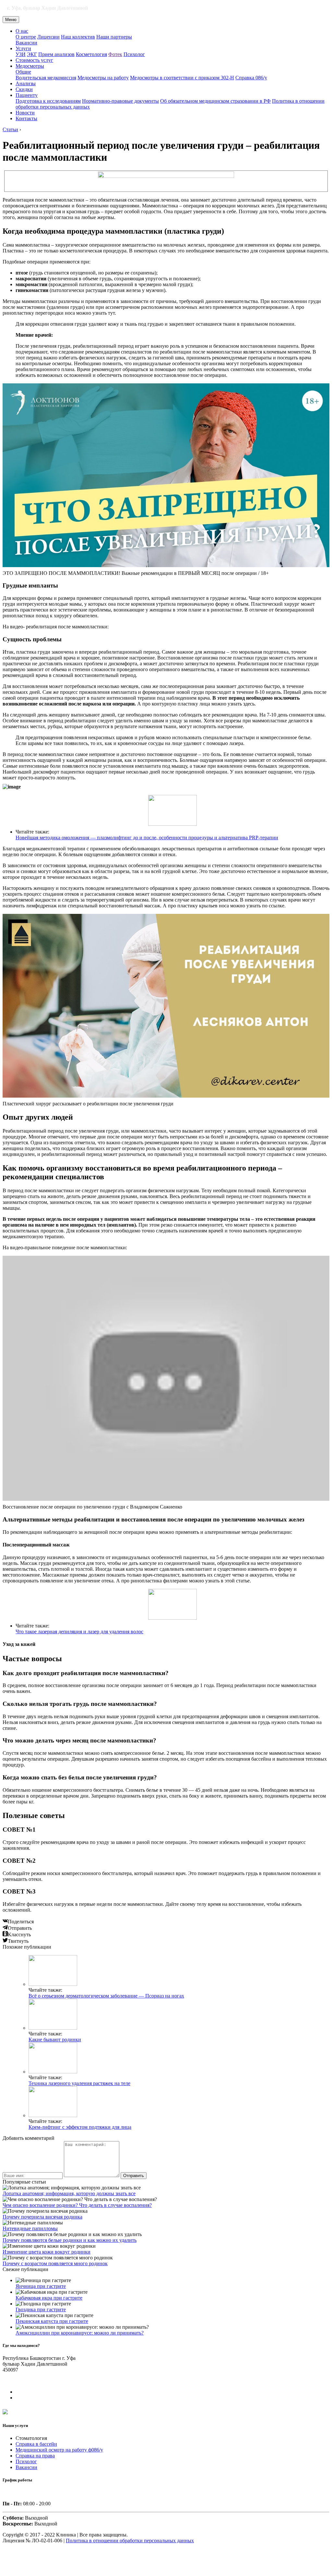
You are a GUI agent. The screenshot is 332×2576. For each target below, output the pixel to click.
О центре (26, 37)
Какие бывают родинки (55, 2040)
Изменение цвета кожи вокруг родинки (47, 2252)
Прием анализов (56, 54)
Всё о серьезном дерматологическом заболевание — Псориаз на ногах (106, 1996)
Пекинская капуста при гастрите (52, 2321)
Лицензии (48, 37)
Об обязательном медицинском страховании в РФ (215, 101)
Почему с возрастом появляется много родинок (55, 2263)
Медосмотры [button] (30, 66)
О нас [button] (22, 31)
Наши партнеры (114, 37)
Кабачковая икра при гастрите (49, 2298)
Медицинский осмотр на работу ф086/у (59, 2450)
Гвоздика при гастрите (41, 2309)
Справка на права (35, 2456)
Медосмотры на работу (103, 78)
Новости (25, 113)
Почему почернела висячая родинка (42, 2217)
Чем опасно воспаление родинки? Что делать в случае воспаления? (77, 2205)
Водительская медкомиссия (46, 78)
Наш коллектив (78, 37)
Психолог (134, 54)
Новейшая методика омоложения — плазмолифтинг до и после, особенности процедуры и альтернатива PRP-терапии (147, 838)
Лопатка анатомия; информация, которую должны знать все (69, 2193)
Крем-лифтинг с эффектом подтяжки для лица (80, 2127)
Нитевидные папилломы (30, 2228)
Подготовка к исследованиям (48, 101)
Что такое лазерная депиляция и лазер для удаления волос (79, 1632)
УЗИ (21, 54)
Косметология (91, 54)
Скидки (24, 89)
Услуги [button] (23, 48)
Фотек (115, 54)
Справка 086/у (251, 78)
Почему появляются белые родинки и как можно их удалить (70, 2240)
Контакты (26, 118)
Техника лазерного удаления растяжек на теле (79, 2083)
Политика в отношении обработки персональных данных (130, 2541)
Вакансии (26, 43)
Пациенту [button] (27, 95)
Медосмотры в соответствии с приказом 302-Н (182, 78)
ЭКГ (32, 54)
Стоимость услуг (34, 60)
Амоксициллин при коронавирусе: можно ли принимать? (80, 2333)
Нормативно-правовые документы (120, 101)
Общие (23, 72)
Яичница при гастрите (41, 2286)
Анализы (26, 83)
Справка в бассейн (36, 2444)
